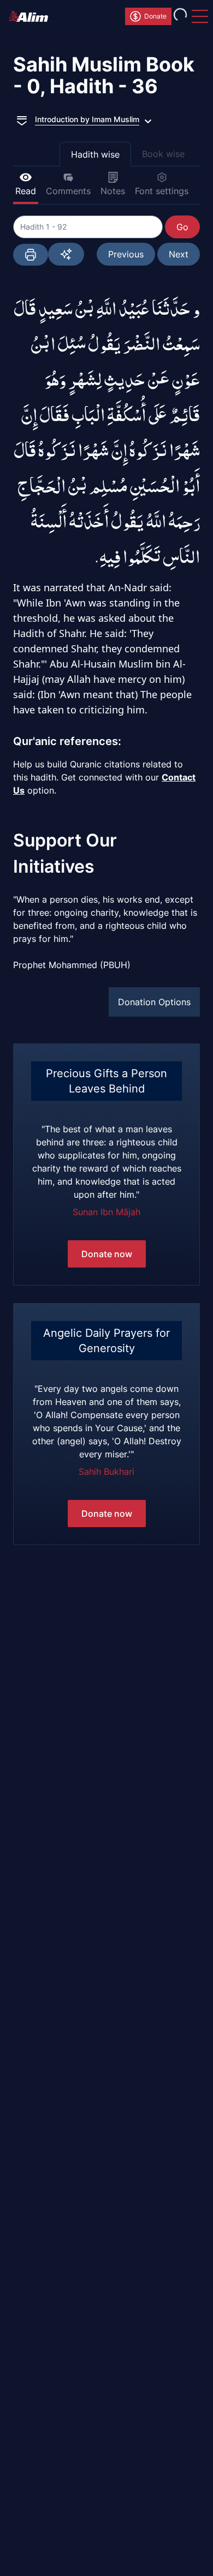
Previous (126, 254)
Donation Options (154, 1002)
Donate (155, 16)
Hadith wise (95, 154)
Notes (113, 191)
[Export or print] (31, 255)
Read (26, 191)
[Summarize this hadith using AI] (66, 254)
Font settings (162, 191)
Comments (68, 191)
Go (182, 227)
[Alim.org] (32, 16)
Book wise (163, 154)
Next (179, 254)
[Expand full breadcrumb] (22, 119)
